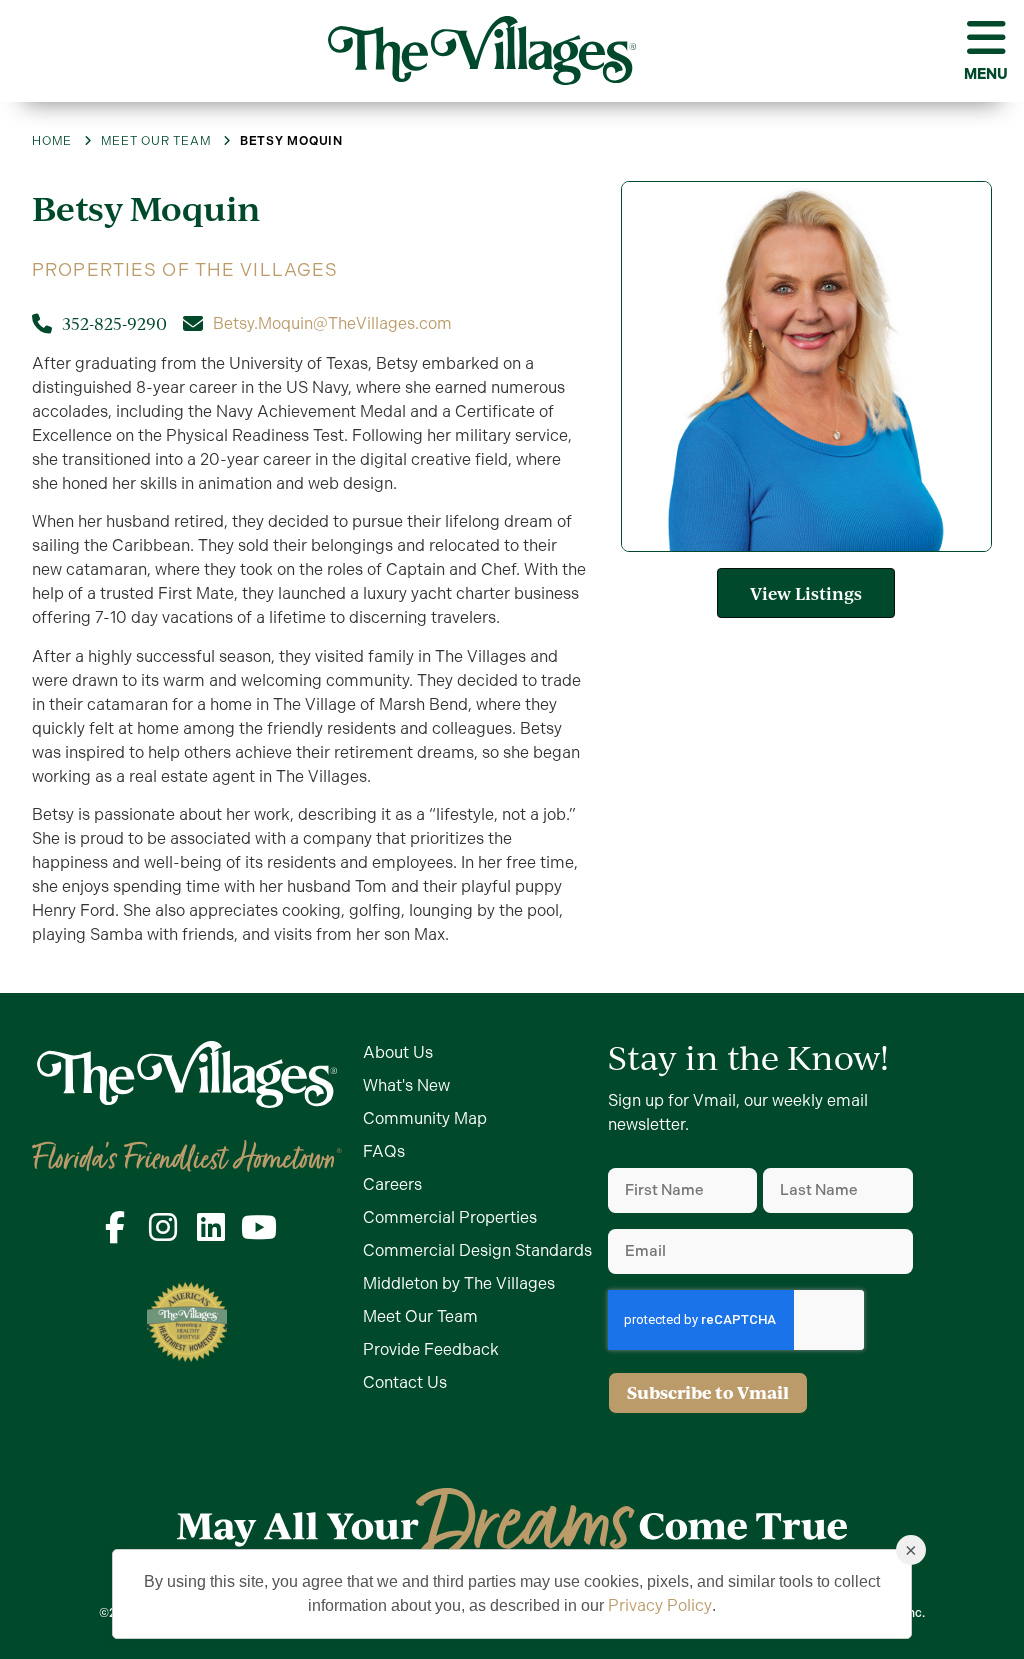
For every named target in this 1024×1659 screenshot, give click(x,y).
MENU (986, 74)
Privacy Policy (660, 1605)
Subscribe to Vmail (708, 1392)
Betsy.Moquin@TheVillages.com (332, 323)
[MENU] (986, 38)
